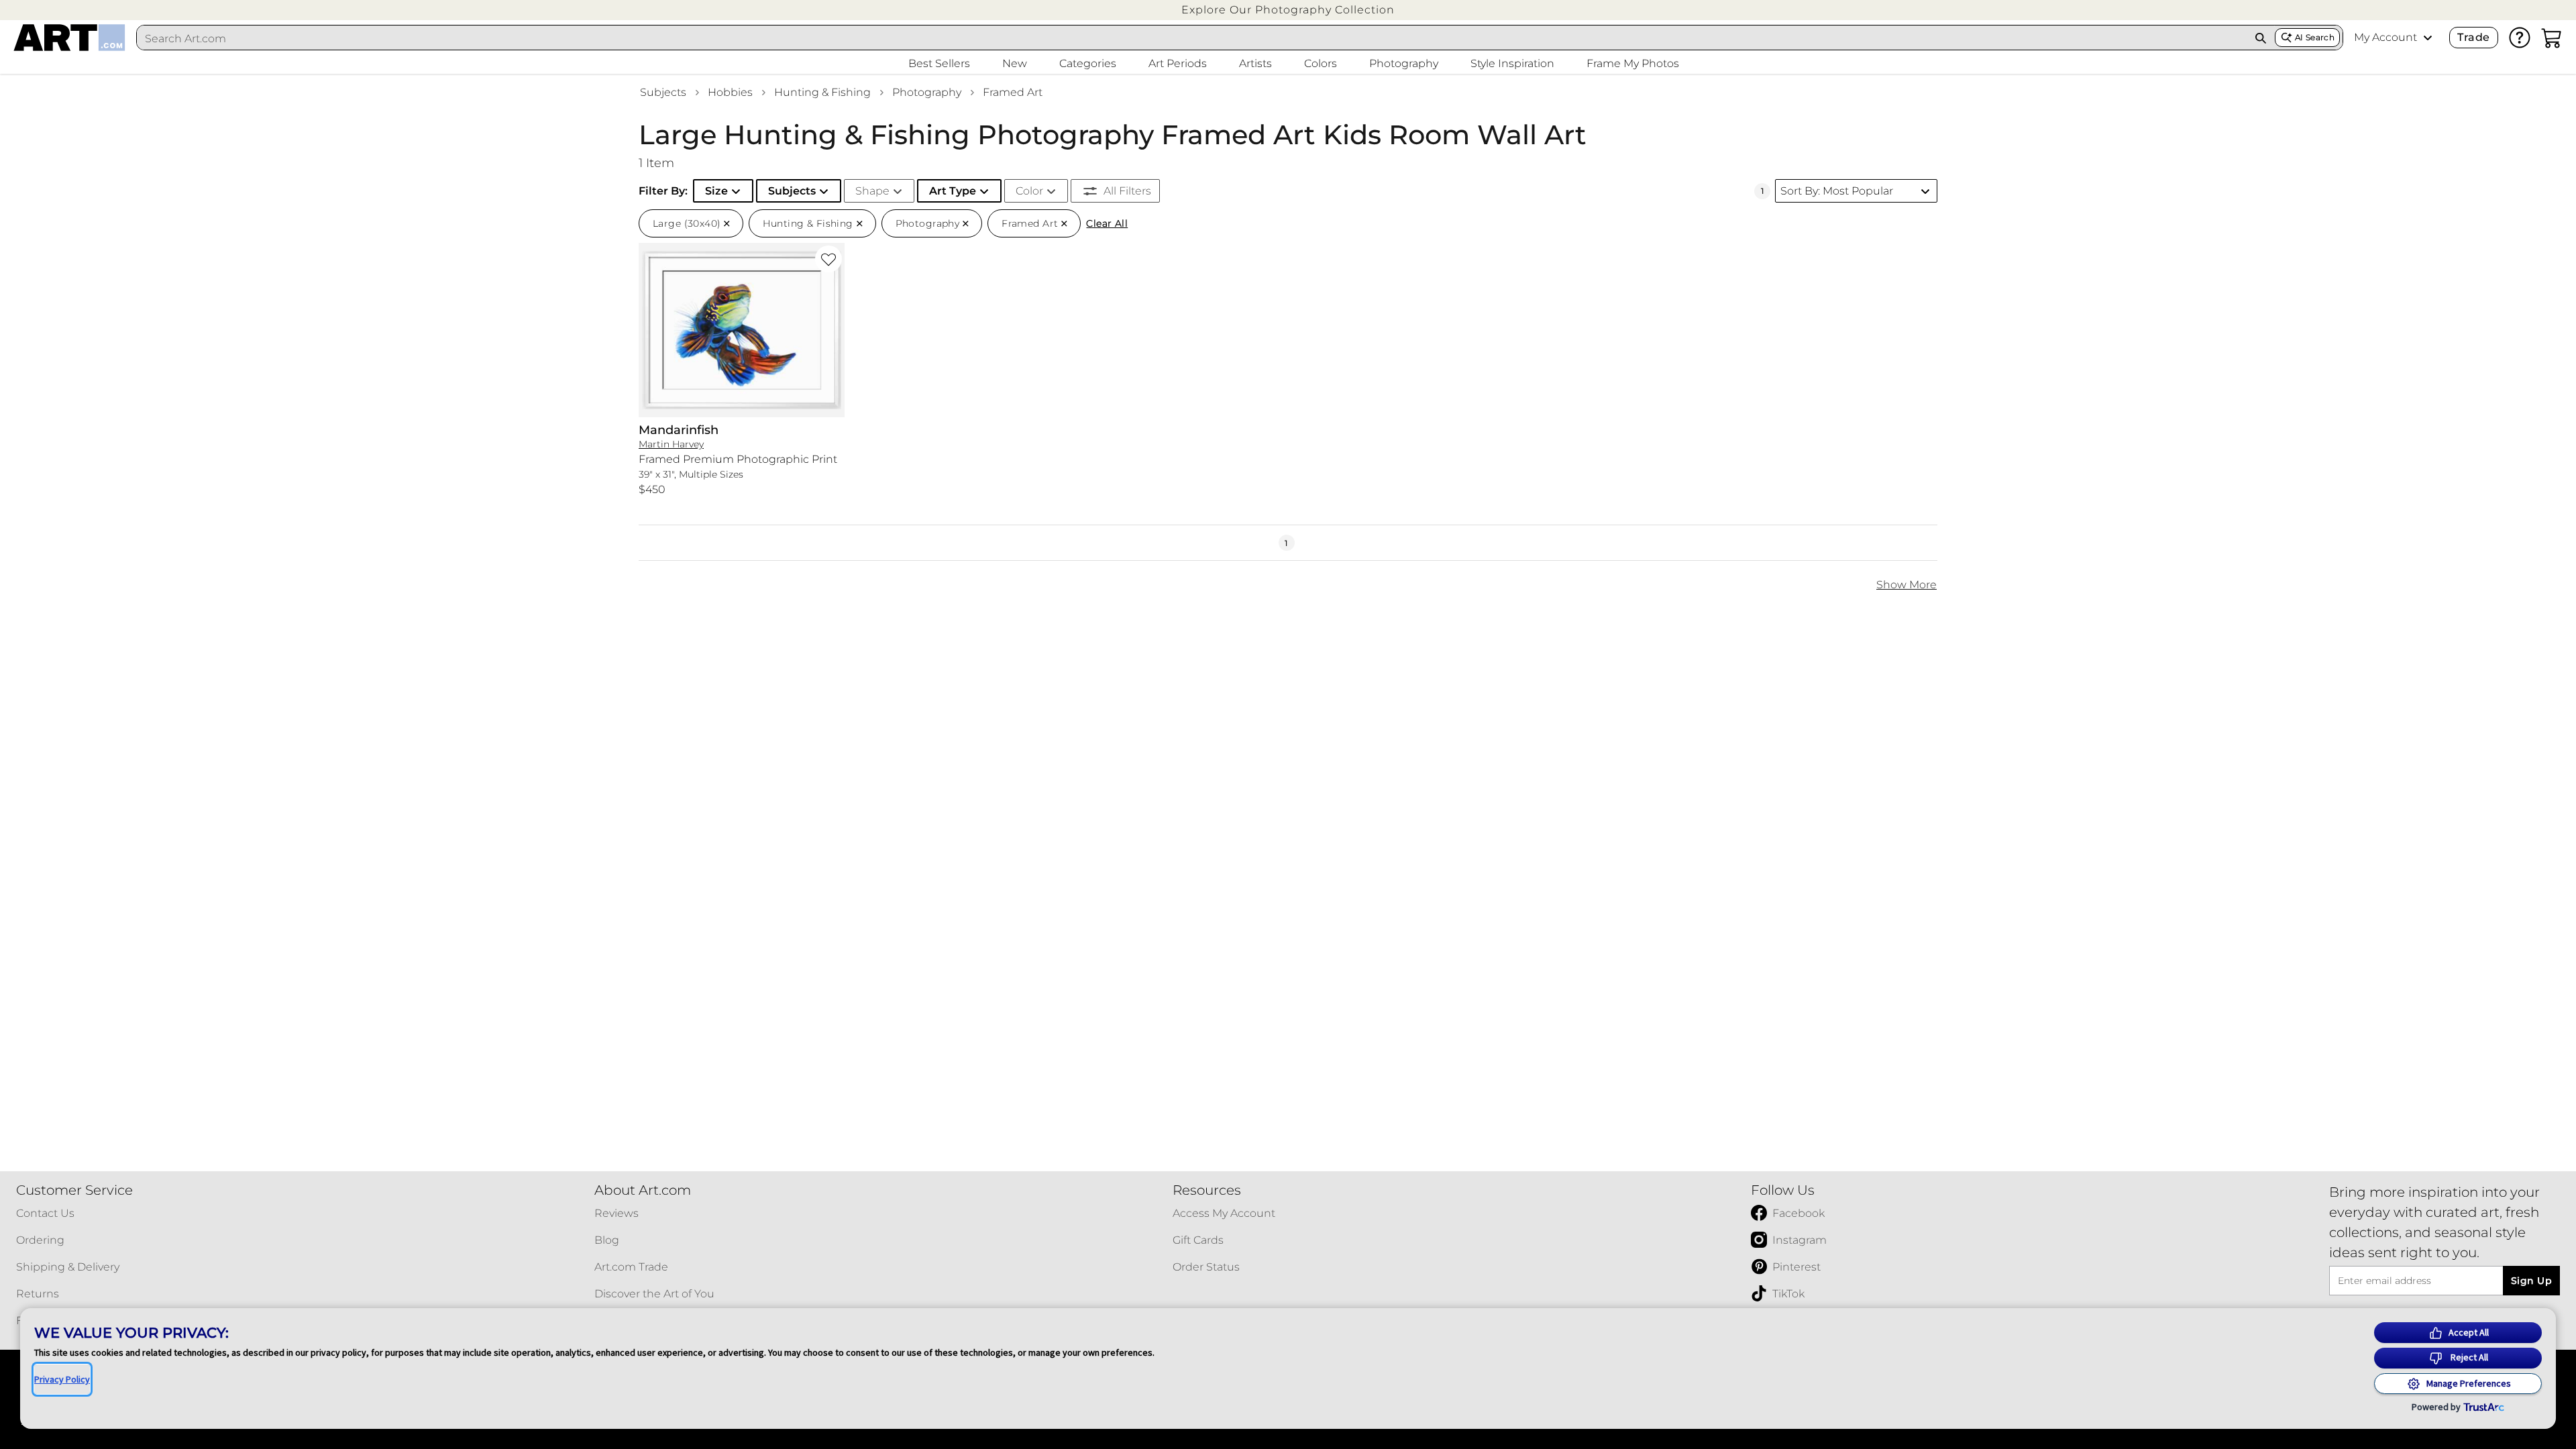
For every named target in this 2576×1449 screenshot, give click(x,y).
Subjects (663, 92)
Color (1029, 191)
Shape (872, 191)
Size (716, 191)
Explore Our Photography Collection (1288, 10)
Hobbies (730, 92)
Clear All (1107, 223)
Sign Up (2531, 1281)
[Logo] (69, 38)
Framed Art (1013, 92)
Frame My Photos (1633, 63)
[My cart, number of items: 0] (2552, 38)
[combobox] (1192, 38)
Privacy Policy (62, 1379)
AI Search (2315, 37)
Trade (2473, 37)
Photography (927, 92)
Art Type (953, 191)
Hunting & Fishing (822, 92)
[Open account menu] (2428, 38)
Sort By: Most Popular (1837, 191)
